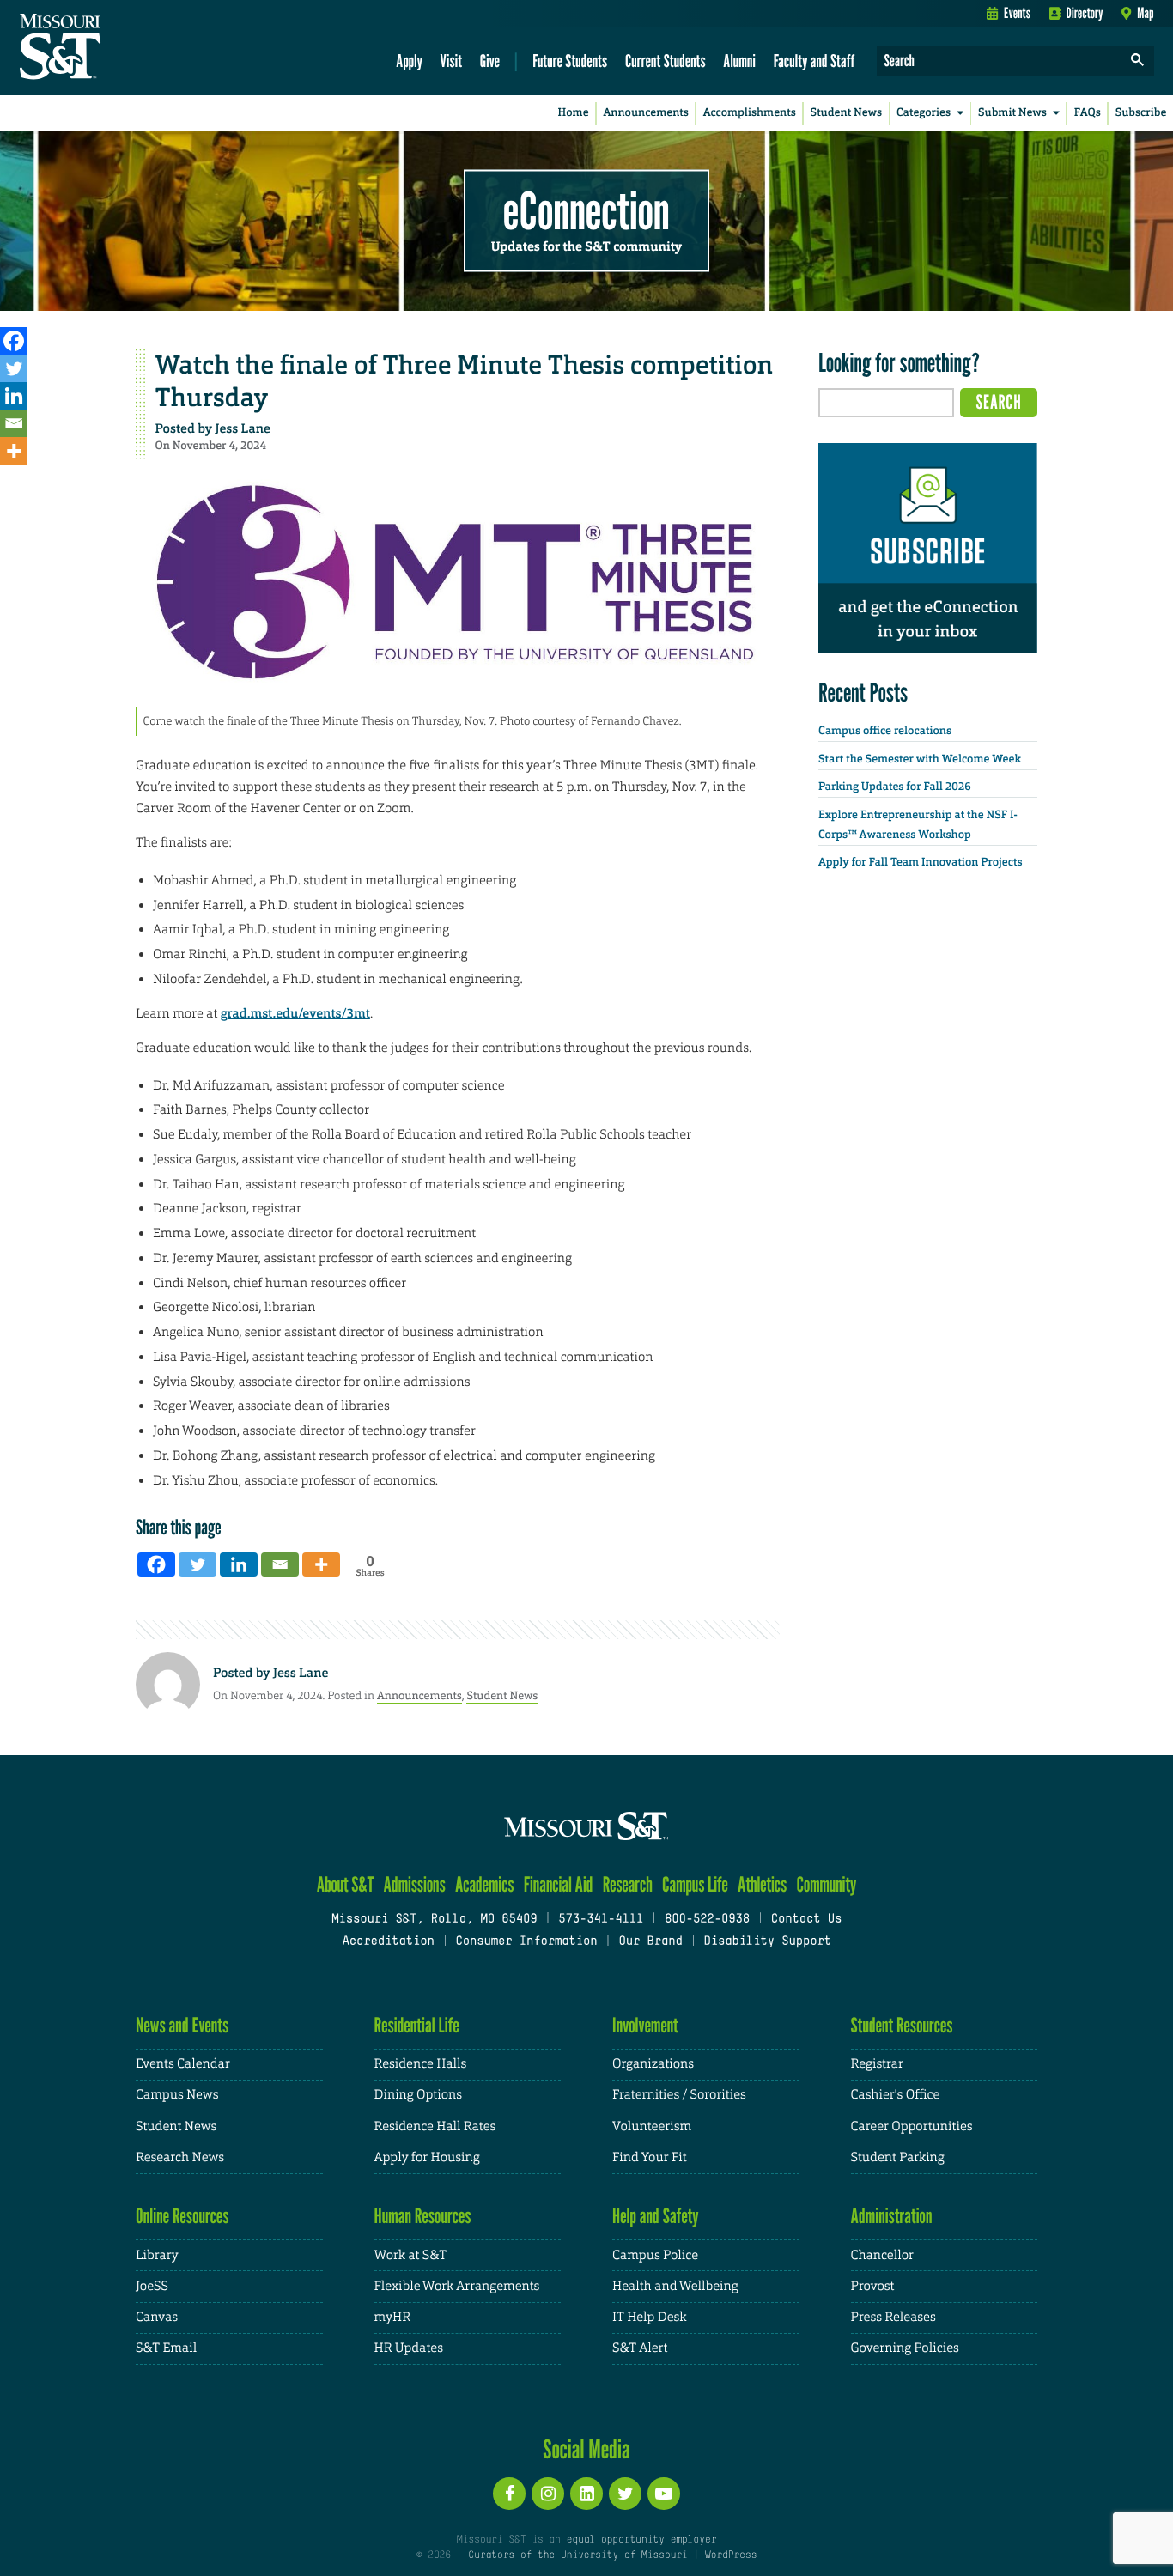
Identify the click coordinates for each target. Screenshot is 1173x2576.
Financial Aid (559, 1884)
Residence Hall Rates (435, 2126)
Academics (485, 1884)
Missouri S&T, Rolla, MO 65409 (434, 1920)
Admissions (415, 1884)
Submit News (1012, 113)
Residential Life (417, 2025)
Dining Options (418, 2095)
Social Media (586, 2449)
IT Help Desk (649, 2317)
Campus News (177, 2095)
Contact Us (807, 1920)
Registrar (877, 2064)
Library (157, 2255)
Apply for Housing (427, 2157)
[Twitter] (14, 368)
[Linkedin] (14, 396)
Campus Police (655, 2255)
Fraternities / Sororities (679, 2095)
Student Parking (898, 2157)
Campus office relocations (885, 731)
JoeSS (152, 2286)
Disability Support (767, 1942)
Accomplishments (750, 113)
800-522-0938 (707, 1920)
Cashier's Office (896, 2095)
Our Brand (650, 1942)
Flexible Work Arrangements (457, 2286)
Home (574, 113)
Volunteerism (652, 2126)
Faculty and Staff (814, 61)
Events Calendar (183, 2064)
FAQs (1088, 113)
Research (628, 1884)
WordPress (731, 2555)
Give (490, 61)
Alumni (739, 61)
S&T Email (166, 2348)
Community (826, 1884)
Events (1017, 13)
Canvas (157, 2317)
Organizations (653, 2064)
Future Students (570, 61)
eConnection (586, 210)
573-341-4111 (601, 1920)
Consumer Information (526, 1942)
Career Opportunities (912, 2126)
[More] (14, 451)
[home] (115, 48)
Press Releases (893, 2317)
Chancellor (882, 2255)
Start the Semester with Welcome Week (920, 759)
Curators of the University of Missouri (577, 2555)
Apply (409, 61)
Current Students (666, 61)
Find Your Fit (650, 2157)
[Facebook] (14, 341)
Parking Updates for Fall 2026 (895, 787)
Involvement (645, 2025)
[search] (1138, 61)
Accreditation (388, 1942)
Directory (1085, 13)
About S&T (346, 1884)
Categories (924, 113)
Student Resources (902, 2025)
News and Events (182, 2025)
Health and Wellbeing (675, 2286)
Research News (180, 2157)
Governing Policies (905, 2348)
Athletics (762, 1884)
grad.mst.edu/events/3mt (295, 1013)
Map (1145, 13)
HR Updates (409, 2348)
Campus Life (695, 1884)
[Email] (14, 423)
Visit (452, 61)
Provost (873, 2286)
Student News (846, 113)
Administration (892, 2216)
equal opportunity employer (641, 2540)
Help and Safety (656, 2216)
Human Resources (423, 2216)
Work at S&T (411, 2255)
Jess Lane (243, 428)
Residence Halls (421, 2064)
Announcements (645, 113)
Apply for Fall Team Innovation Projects (921, 863)
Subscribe (1141, 113)
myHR (393, 2317)
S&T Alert (640, 2348)
